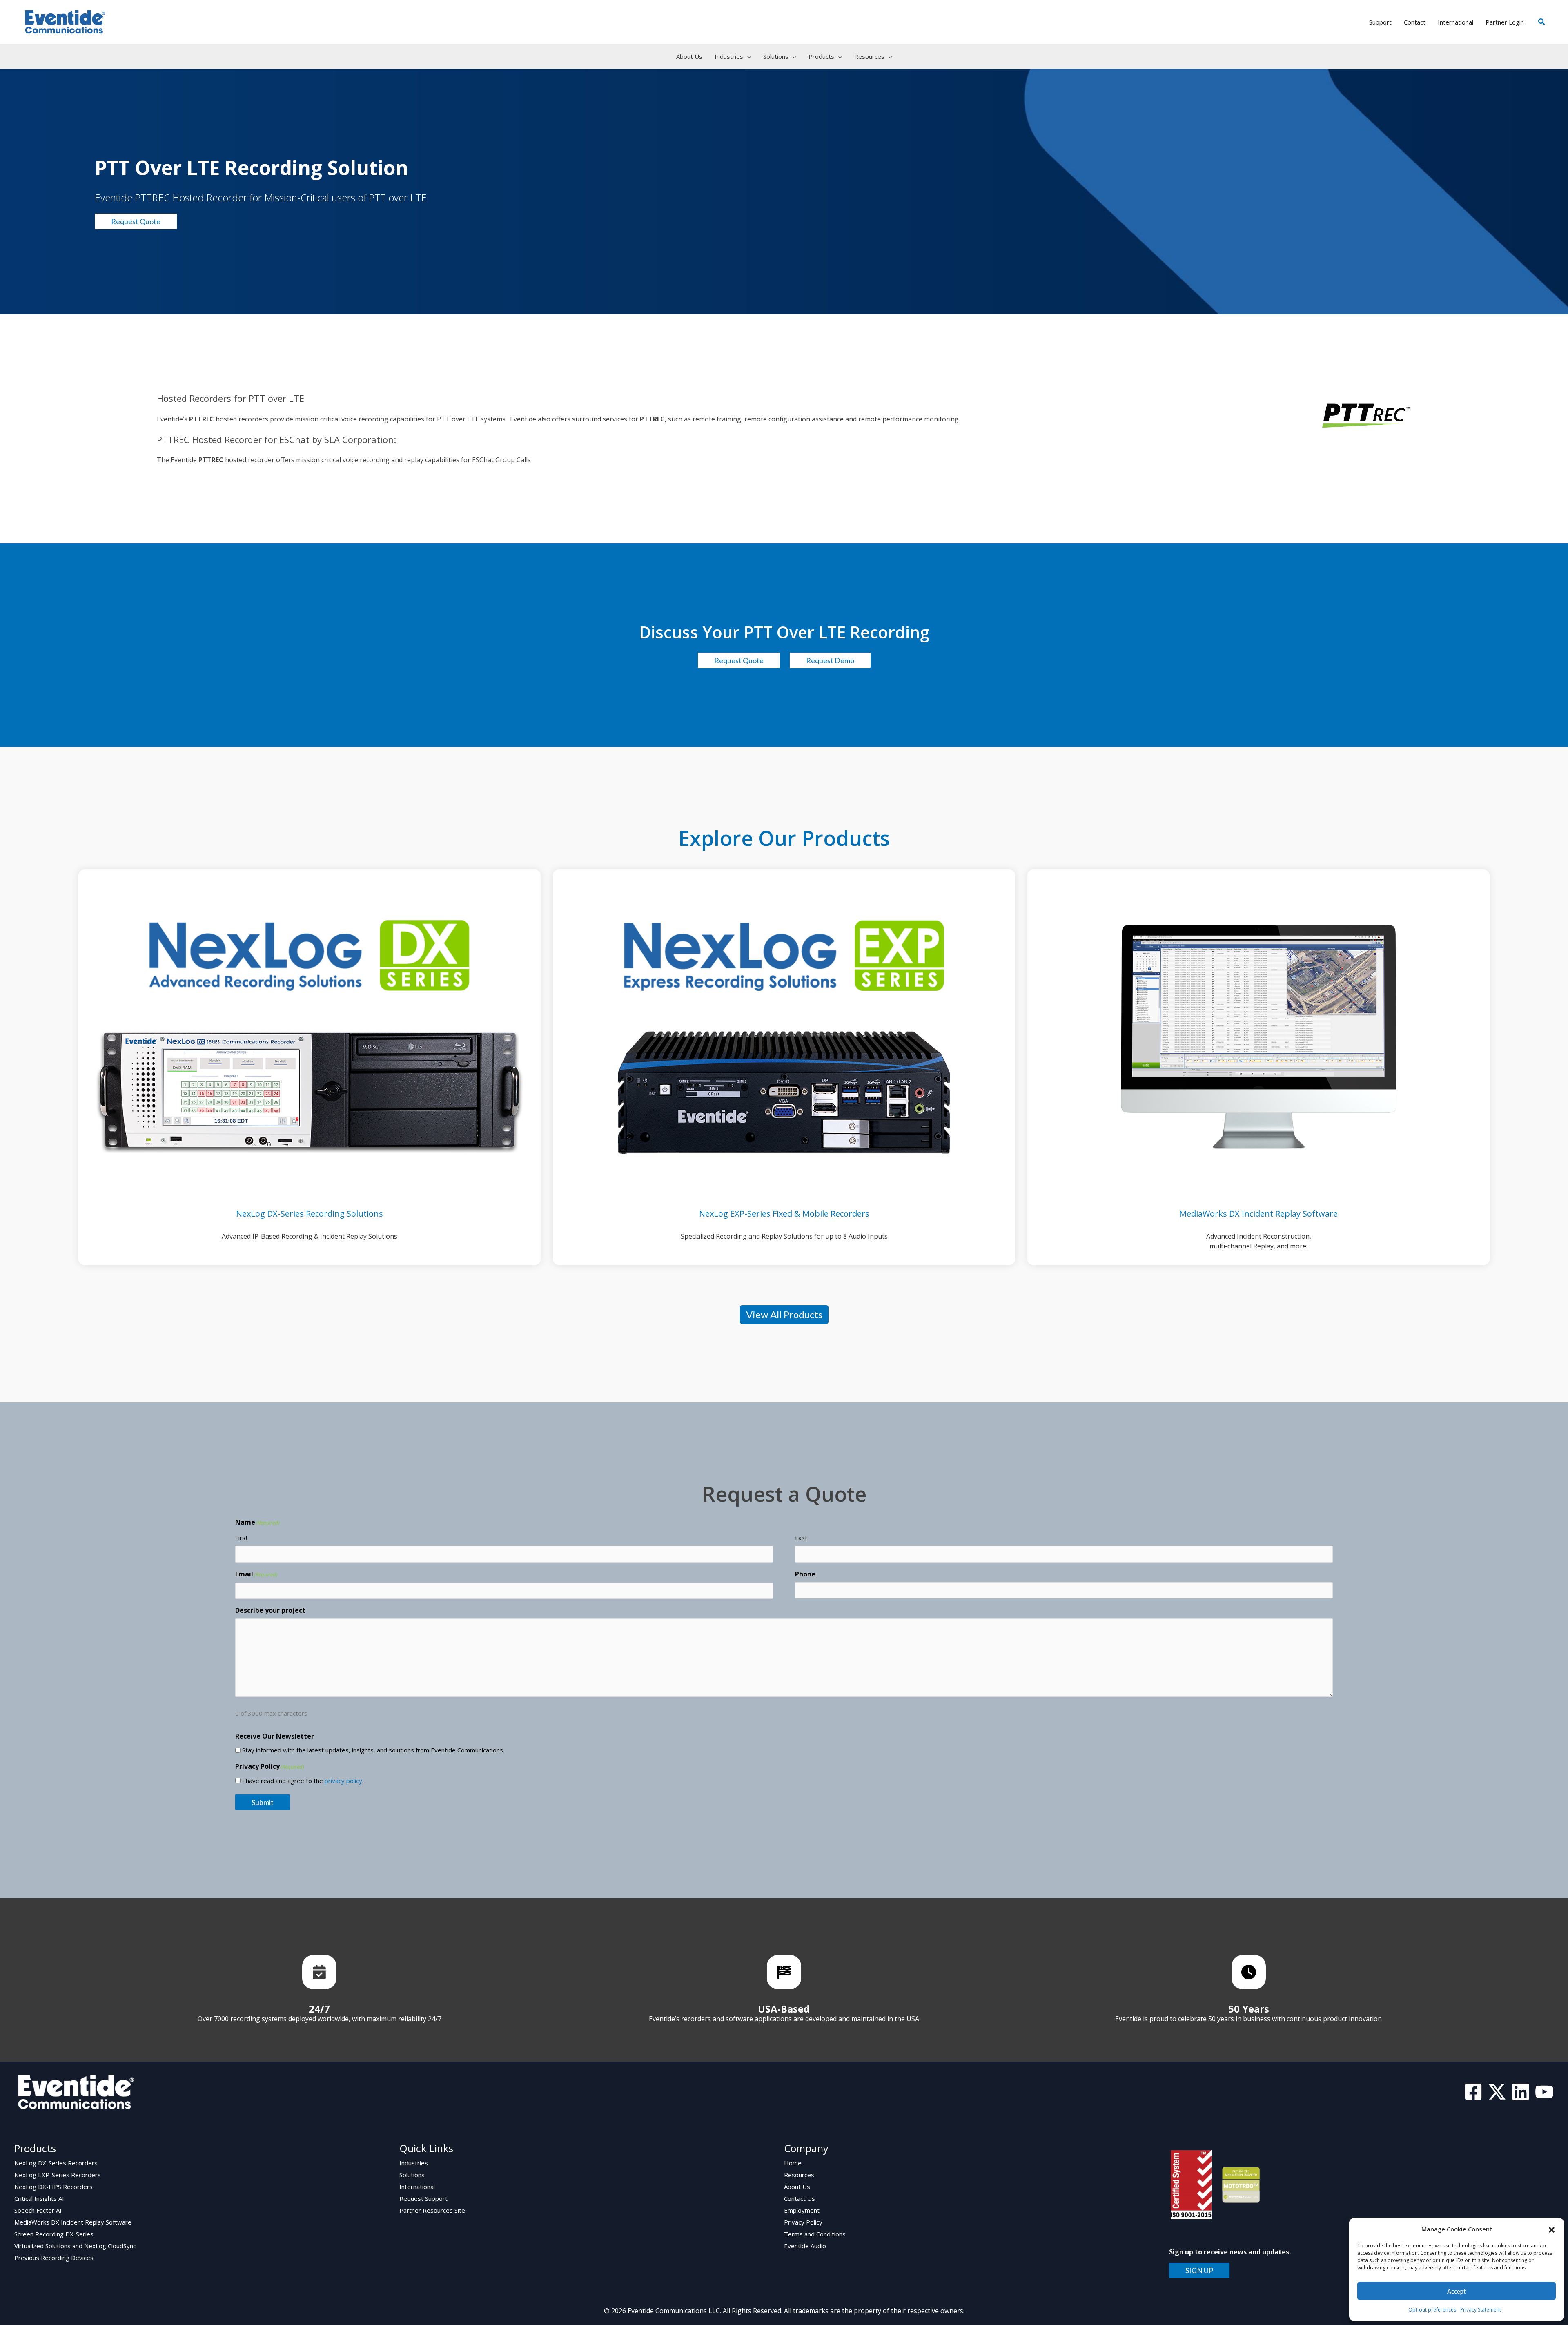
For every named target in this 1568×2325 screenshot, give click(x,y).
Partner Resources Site (432, 2210)
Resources (799, 2175)
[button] (1552, 2229)
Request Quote (136, 221)
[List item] (319, 1972)
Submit (263, 1802)
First (242, 1538)
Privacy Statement (1481, 2310)
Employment (802, 2210)
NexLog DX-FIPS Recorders (53, 2187)
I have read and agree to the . (303, 1781)
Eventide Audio (805, 2246)
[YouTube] (1544, 2092)
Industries (414, 2163)
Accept (1457, 2291)
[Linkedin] (1521, 2092)
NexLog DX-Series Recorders (56, 2163)
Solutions (412, 2175)
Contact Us (800, 2198)
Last (801, 1538)
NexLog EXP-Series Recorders (58, 2175)
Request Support (423, 2198)
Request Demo (830, 660)
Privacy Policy (803, 2222)
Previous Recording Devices (54, 2258)
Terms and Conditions (815, 2234)
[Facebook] (1473, 2092)
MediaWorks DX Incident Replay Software (73, 2222)
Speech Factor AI (38, 2210)
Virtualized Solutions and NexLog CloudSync (75, 2246)
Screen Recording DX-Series (54, 2234)
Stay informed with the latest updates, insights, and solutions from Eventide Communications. (373, 1750)
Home (793, 2163)
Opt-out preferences (1432, 2310)
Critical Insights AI (39, 2198)
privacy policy (343, 1781)
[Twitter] (1497, 2092)
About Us (797, 2187)
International (417, 2187)
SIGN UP (1199, 2270)
